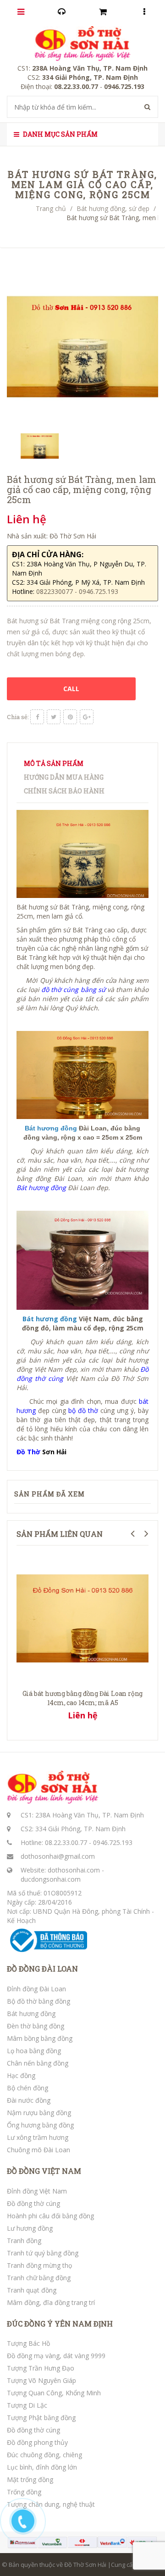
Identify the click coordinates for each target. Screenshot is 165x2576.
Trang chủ (51, 208)
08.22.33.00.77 (66, 1842)
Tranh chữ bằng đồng (39, 2278)
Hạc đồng (21, 2075)
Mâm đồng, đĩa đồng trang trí (51, 2302)
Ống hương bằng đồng (40, 2125)
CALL (71, 689)
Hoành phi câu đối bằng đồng (50, 2216)
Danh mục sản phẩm (60, 134)
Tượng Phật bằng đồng (41, 2418)
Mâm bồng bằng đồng (40, 2038)
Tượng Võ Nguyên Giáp (41, 2380)
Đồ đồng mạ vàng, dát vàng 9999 (56, 2356)
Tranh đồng (24, 2241)
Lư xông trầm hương (38, 2137)
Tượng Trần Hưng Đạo (41, 2368)
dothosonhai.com (74, 1870)
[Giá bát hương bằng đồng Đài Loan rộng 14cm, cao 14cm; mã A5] (82, 1618)
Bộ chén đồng (27, 2088)
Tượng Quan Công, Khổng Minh (54, 2393)
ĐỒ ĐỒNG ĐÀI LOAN (42, 1969)
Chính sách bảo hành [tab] (64, 791)
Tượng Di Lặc (27, 2405)
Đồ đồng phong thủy (37, 2442)
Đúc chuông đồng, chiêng (44, 2455)
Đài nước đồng (29, 2100)
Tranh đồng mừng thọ (39, 2265)
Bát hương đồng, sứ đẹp (113, 208)
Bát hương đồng (31, 2014)
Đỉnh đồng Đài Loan (36, 1989)
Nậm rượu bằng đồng (39, 2113)
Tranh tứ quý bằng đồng (43, 2253)
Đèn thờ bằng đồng (36, 2026)
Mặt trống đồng (30, 2479)
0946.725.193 (113, 1842)
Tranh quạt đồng (32, 2290)
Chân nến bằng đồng (38, 2063)
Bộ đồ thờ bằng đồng (38, 2001)
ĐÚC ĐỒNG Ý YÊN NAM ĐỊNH (60, 2324)
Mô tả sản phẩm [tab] (54, 763)
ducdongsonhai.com (51, 1879)
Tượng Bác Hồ (28, 2343)
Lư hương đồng (30, 2228)
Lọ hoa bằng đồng (34, 2051)
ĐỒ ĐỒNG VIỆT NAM (44, 2171)
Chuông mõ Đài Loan (38, 2150)
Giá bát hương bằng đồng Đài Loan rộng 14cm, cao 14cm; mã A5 (83, 1698)
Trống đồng (24, 2492)
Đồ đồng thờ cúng (33, 2203)
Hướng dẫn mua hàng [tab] (64, 777)
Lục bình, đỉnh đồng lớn (42, 2467)
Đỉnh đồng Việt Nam (37, 2191)
